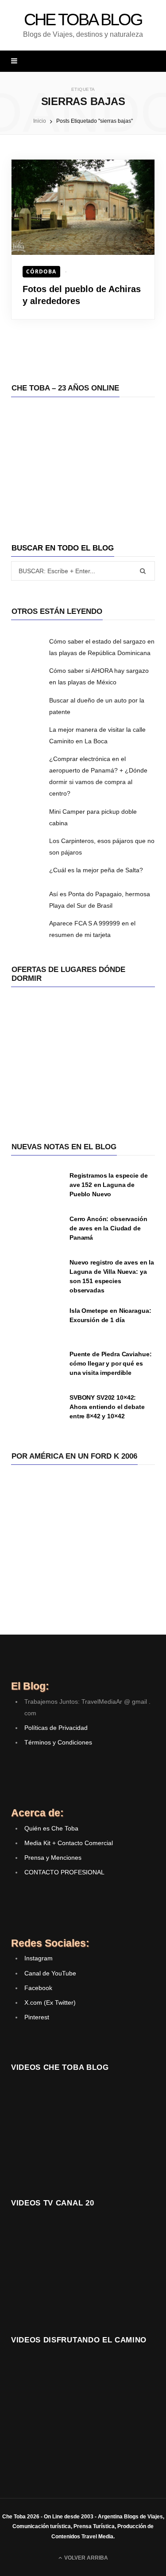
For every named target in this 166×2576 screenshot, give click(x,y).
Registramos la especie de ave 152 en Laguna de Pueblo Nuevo (109, 1185)
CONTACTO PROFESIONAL (64, 1872)
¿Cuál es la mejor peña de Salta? (96, 870)
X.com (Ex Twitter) (50, 2002)
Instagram (39, 1958)
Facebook (38, 1988)
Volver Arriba (85, 2558)
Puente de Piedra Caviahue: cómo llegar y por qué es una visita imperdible (110, 1363)
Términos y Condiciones (58, 1742)
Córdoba (41, 271)
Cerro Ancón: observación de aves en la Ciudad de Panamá (108, 1228)
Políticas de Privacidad (56, 1728)
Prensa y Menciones (53, 1858)
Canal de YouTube (50, 1973)
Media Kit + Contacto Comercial (69, 1843)
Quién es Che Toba (51, 1828)
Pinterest (37, 2017)
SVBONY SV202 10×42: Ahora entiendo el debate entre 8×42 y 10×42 (107, 1407)
